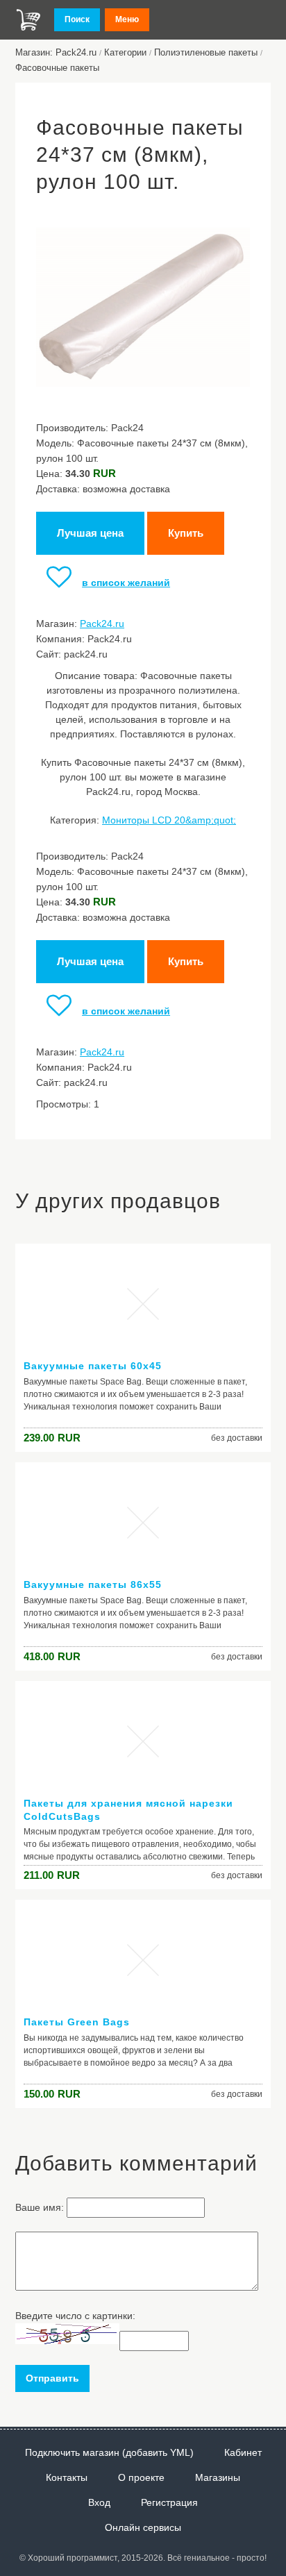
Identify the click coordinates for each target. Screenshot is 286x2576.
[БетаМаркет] (28, 20)
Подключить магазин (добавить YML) (109, 2452)
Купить (186, 533)
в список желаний (126, 583)
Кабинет (243, 2452)
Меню (127, 19)
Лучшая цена (90, 533)
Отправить (52, 2378)
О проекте (141, 2477)
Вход (99, 2502)
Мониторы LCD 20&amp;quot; (169, 820)
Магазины (218, 2477)
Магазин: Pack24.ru (56, 52)
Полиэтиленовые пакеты (206, 52)
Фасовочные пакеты (57, 68)
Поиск (77, 19)
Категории (125, 52)
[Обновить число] (67, 2341)
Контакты (67, 2477)
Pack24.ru (102, 624)
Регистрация (169, 2502)
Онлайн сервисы (143, 2527)
